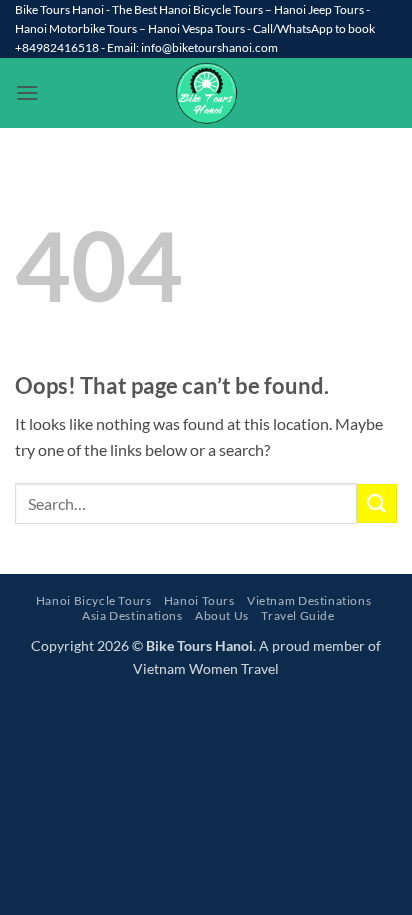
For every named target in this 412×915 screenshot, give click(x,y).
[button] (27, 92)
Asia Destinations (132, 615)
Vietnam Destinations (309, 600)
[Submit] (377, 503)
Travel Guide (297, 615)
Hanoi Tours (199, 600)
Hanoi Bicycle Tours (94, 600)
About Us (222, 615)
